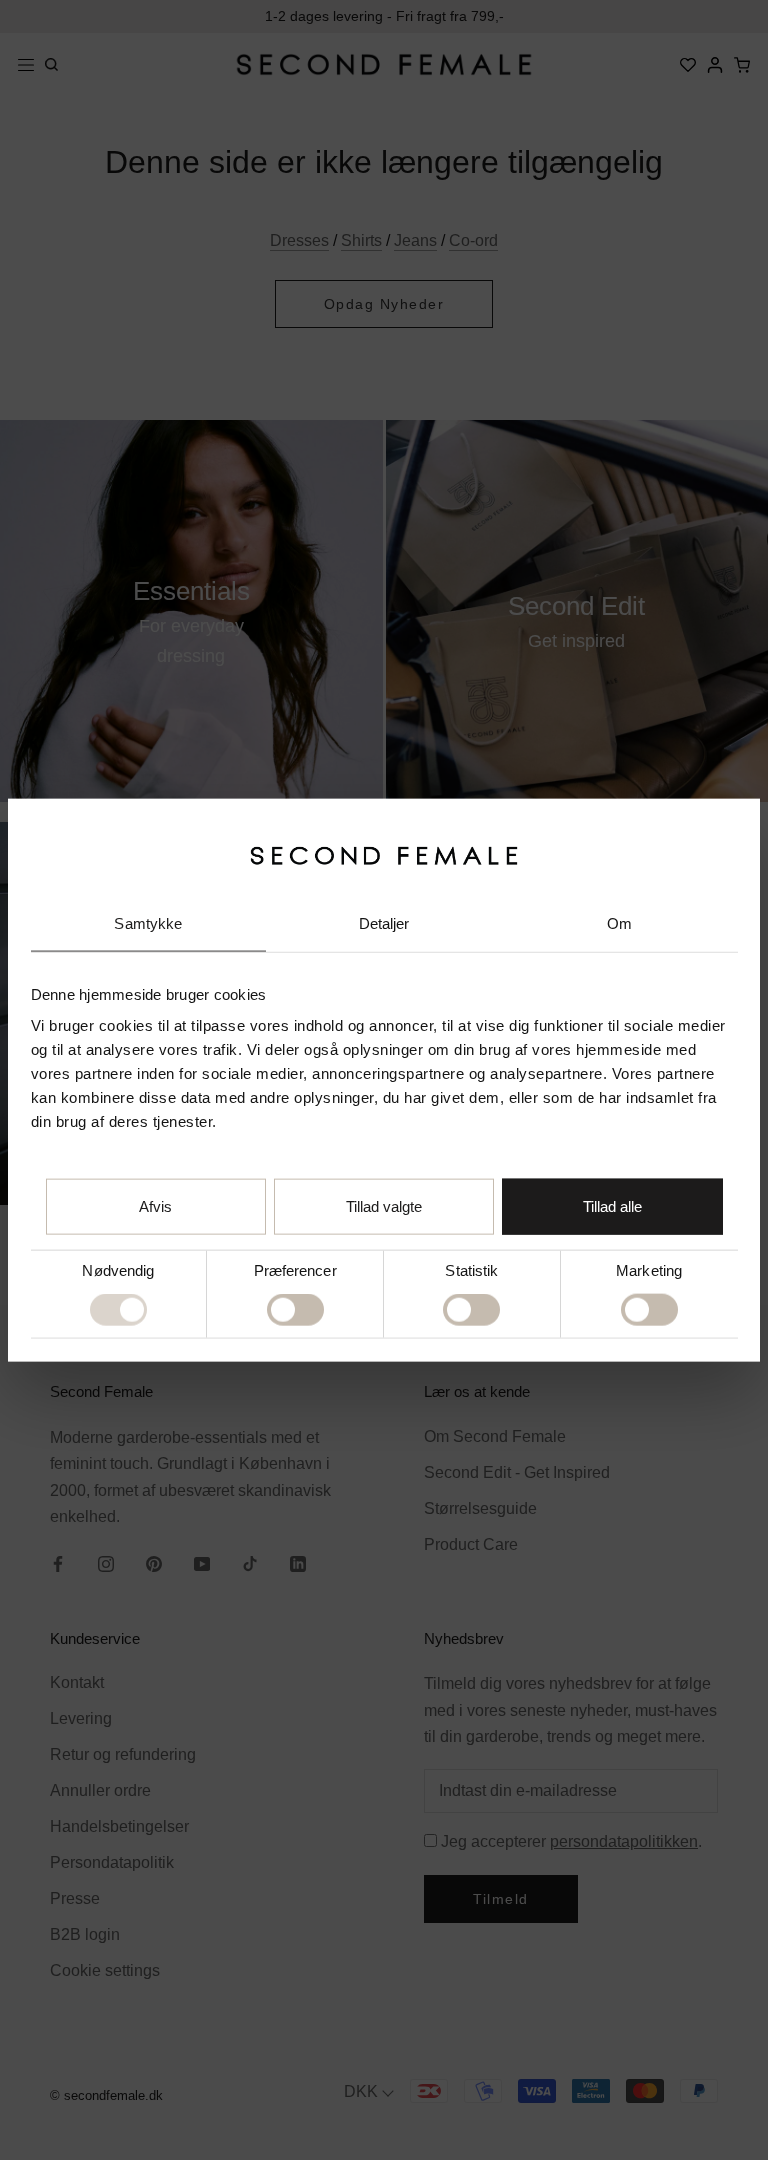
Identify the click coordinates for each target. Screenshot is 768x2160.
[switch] (295, 1310)
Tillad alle (612, 1206)
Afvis (155, 1206)
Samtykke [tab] (148, 923)
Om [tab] (619, 923)
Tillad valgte (384, 1206)
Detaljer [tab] (384, 923)
